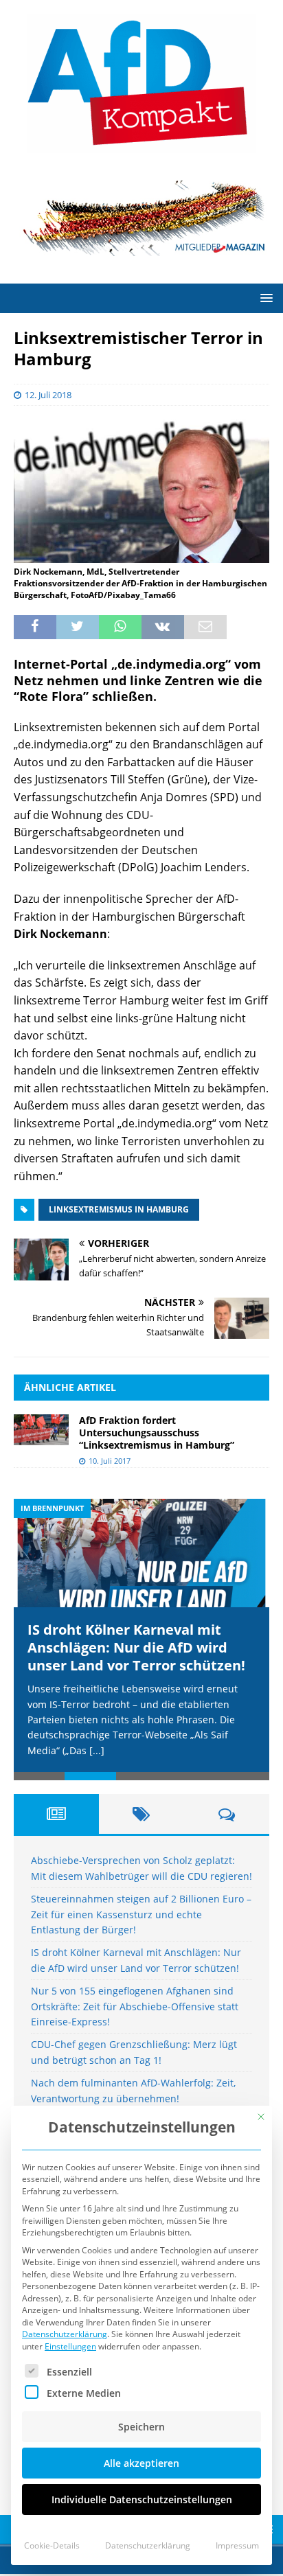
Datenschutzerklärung (65, 2334)
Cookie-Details (52, 2545)
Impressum (237, 2545)
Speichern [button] (141, 2427)
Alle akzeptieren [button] (141, 2463)
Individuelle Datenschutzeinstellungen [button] (142, 2499)
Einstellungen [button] (70, 2346)
